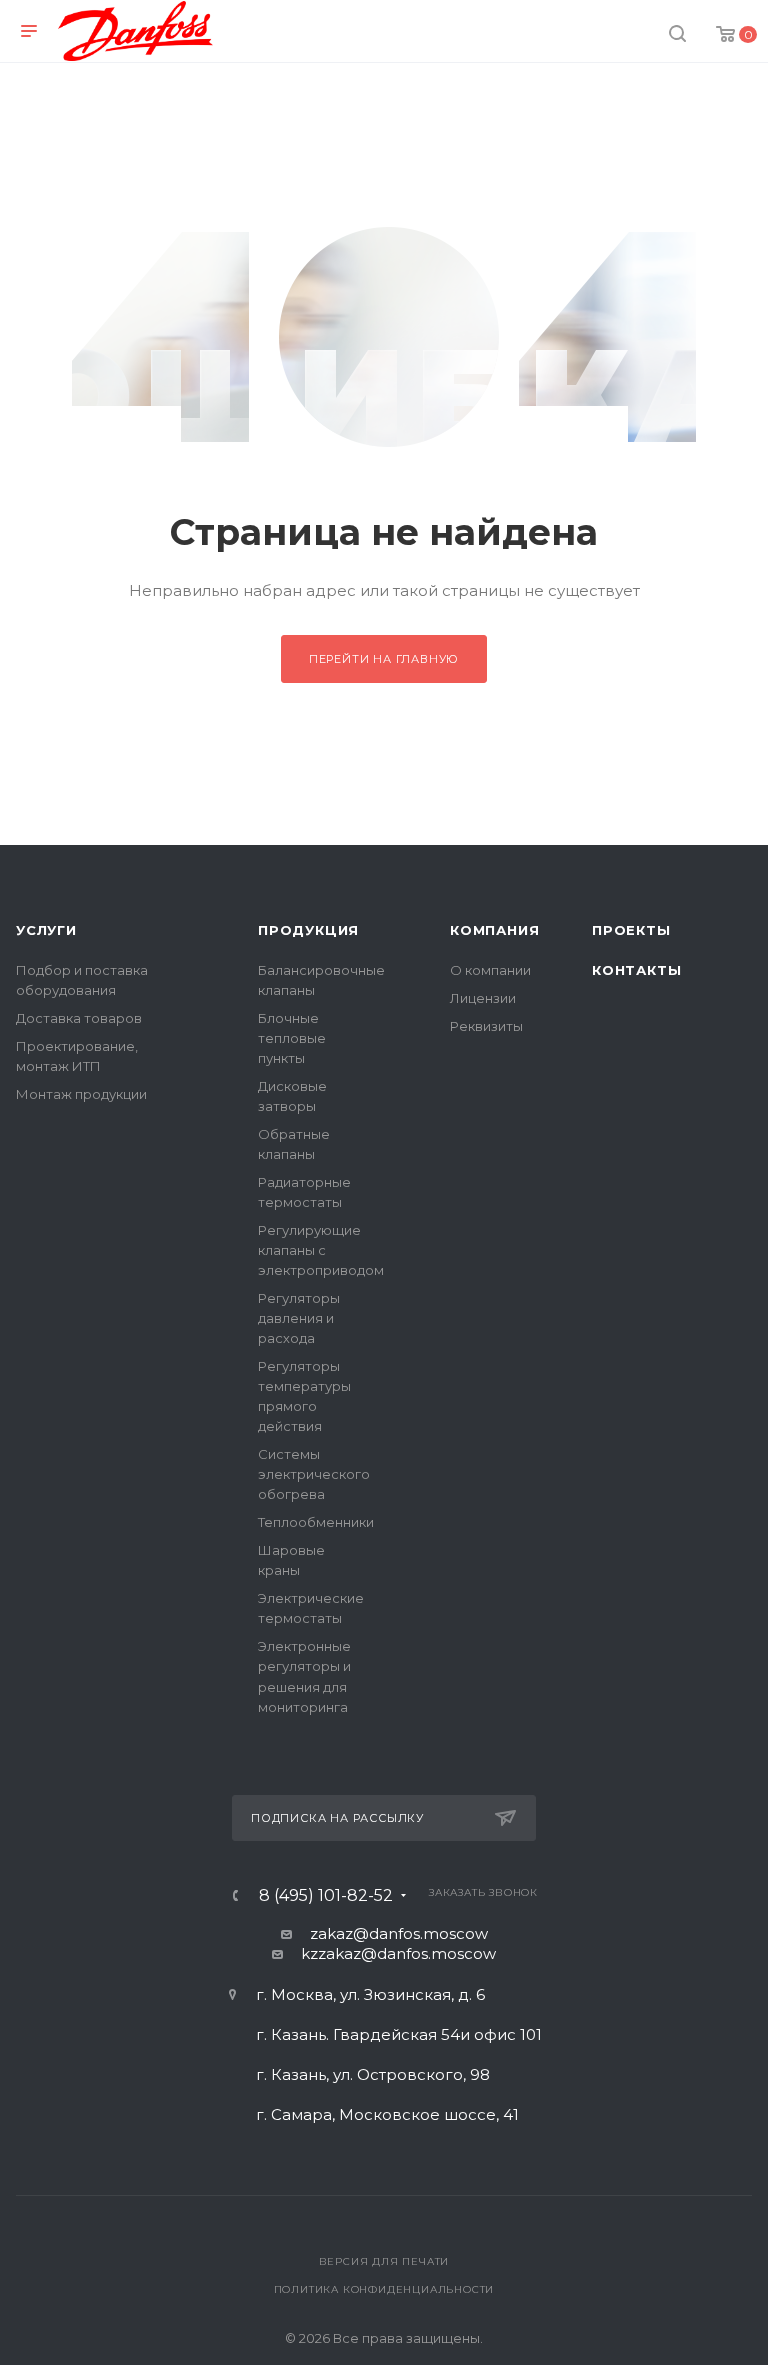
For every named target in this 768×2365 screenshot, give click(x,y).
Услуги (46, 930)
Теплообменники (316, 1522)
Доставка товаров (79, 1018)
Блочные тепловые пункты (292, 1038)
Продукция (308, 930)
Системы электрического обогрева (314, 1474)
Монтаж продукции (81, 1094)
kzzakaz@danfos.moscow (398, 1953)
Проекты (631, 930)
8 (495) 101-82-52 (326, 1896)
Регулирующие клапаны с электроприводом (321, 1250)
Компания (494, 930)
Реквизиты (486, 1026)
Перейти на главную (384, 659)
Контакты (636, 970)
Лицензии (483, 998)
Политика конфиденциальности (384, 2289)
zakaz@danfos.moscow (399, 1933)
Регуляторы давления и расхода (299, 1318)
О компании (490, 970)
